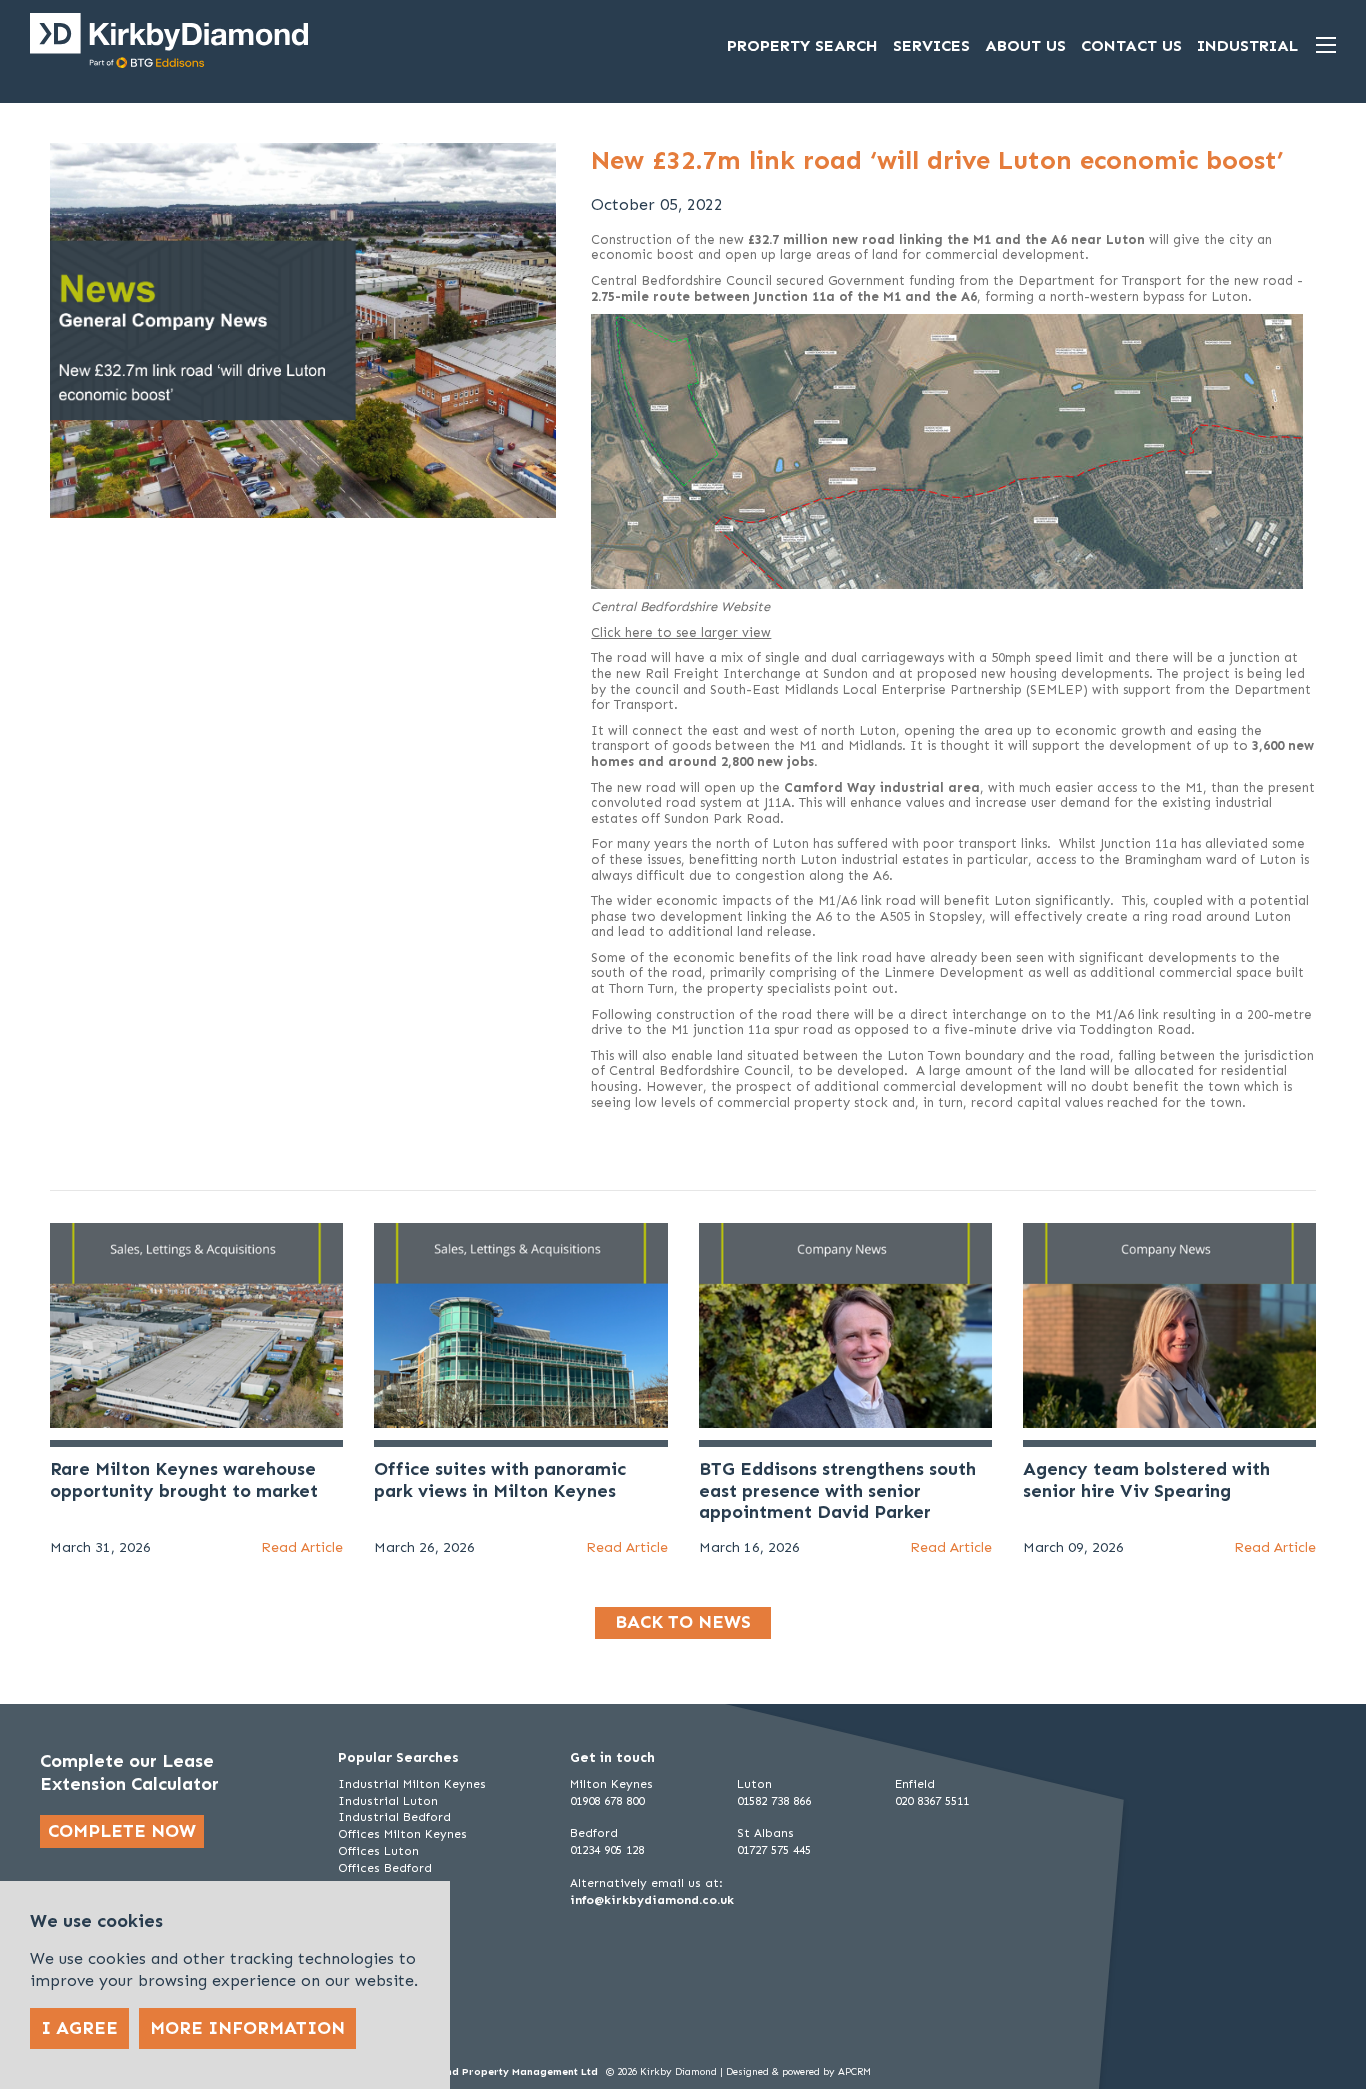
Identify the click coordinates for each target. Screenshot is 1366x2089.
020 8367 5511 (932, 1801)
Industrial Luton (388, 1801)
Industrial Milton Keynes (412, 1784)
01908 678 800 (607, 1801)
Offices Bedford (385, 1868)
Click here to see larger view (681, 632)
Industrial (1247, 45)
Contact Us (1131, 45)
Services (931, 45)
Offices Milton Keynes (402, 1834)
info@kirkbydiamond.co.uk (652, 1900)
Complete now (122, 1831)
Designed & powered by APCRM (798, 2072)
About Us (1025, 45)
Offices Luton (378, 1851)
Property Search (802, 45)
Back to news (683, 1622)
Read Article (302, 1547)
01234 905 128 (607, 1850)
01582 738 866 (774, 1801)
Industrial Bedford (394, 1817)
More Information (247, 2028)
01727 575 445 (774, 1850)
